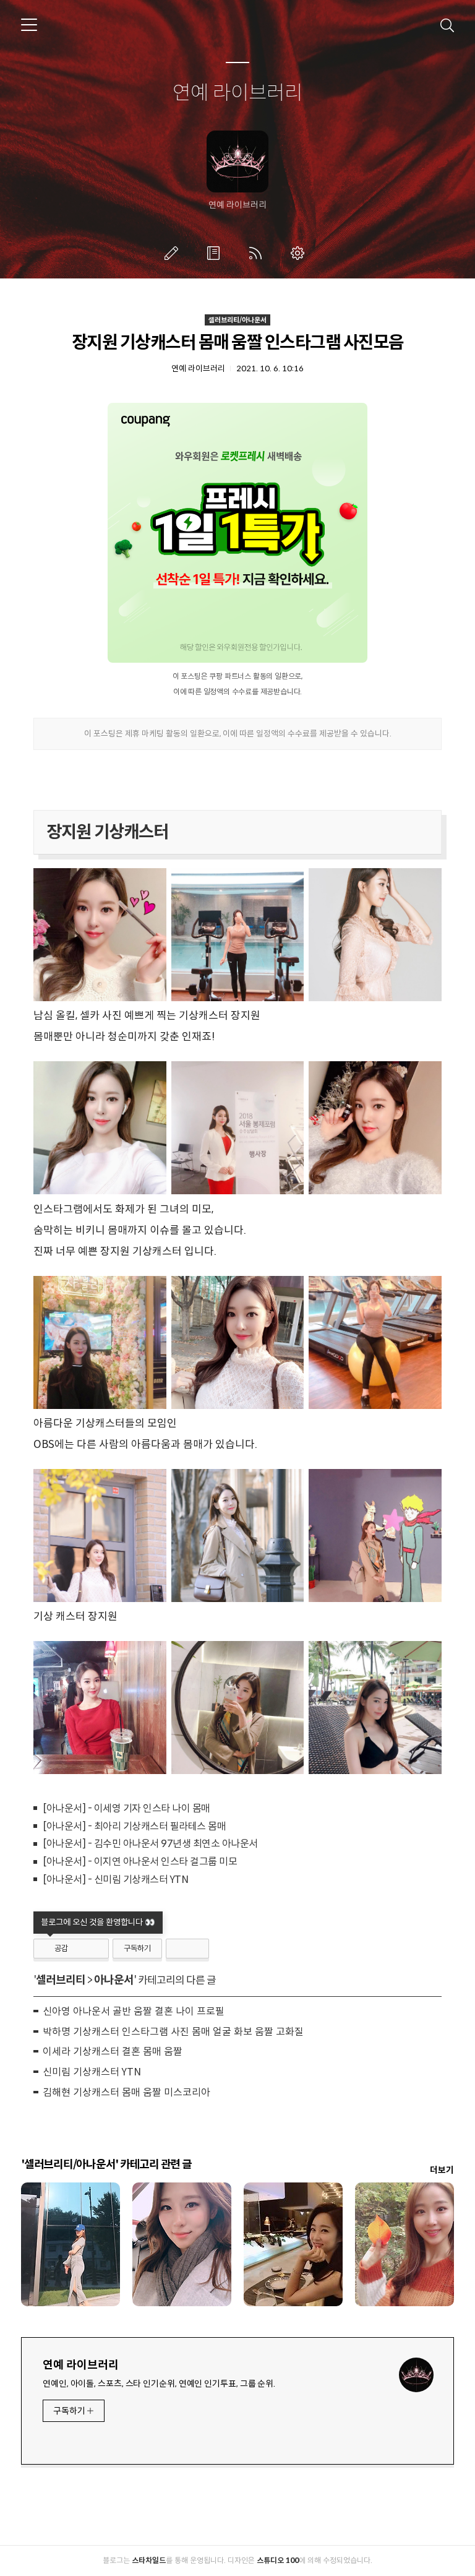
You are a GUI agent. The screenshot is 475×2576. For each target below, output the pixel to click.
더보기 (442, 2170)
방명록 (216, 253)
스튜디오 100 (278, 2560)
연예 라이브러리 (237, 93)
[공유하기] (79, 1949)
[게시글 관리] (95, 1949)
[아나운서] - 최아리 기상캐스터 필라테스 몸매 (134, 1826)
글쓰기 (174, 253)
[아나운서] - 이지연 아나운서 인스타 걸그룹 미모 (140, 1862)
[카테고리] (29, 25)
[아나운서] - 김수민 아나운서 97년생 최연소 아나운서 (150, 1844)
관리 (300, 253)
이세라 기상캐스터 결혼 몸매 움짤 (113, 2052)
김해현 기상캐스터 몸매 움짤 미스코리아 (126, 2092)
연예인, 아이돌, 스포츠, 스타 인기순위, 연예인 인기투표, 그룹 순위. (159, 2384)
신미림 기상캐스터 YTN (92, 2072)
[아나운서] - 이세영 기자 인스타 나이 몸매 (126, 1808)
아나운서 (114, 1980)
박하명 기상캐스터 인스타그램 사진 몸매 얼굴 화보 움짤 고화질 (173, 2032)
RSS (258, 253)
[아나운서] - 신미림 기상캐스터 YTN (115, 1880)
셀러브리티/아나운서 (237, 320)
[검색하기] (447, 25)
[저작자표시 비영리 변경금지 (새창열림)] (187, 1949)
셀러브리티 (61, 1980)
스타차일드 (149, 2560)
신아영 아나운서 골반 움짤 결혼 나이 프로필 (134, 2011)
